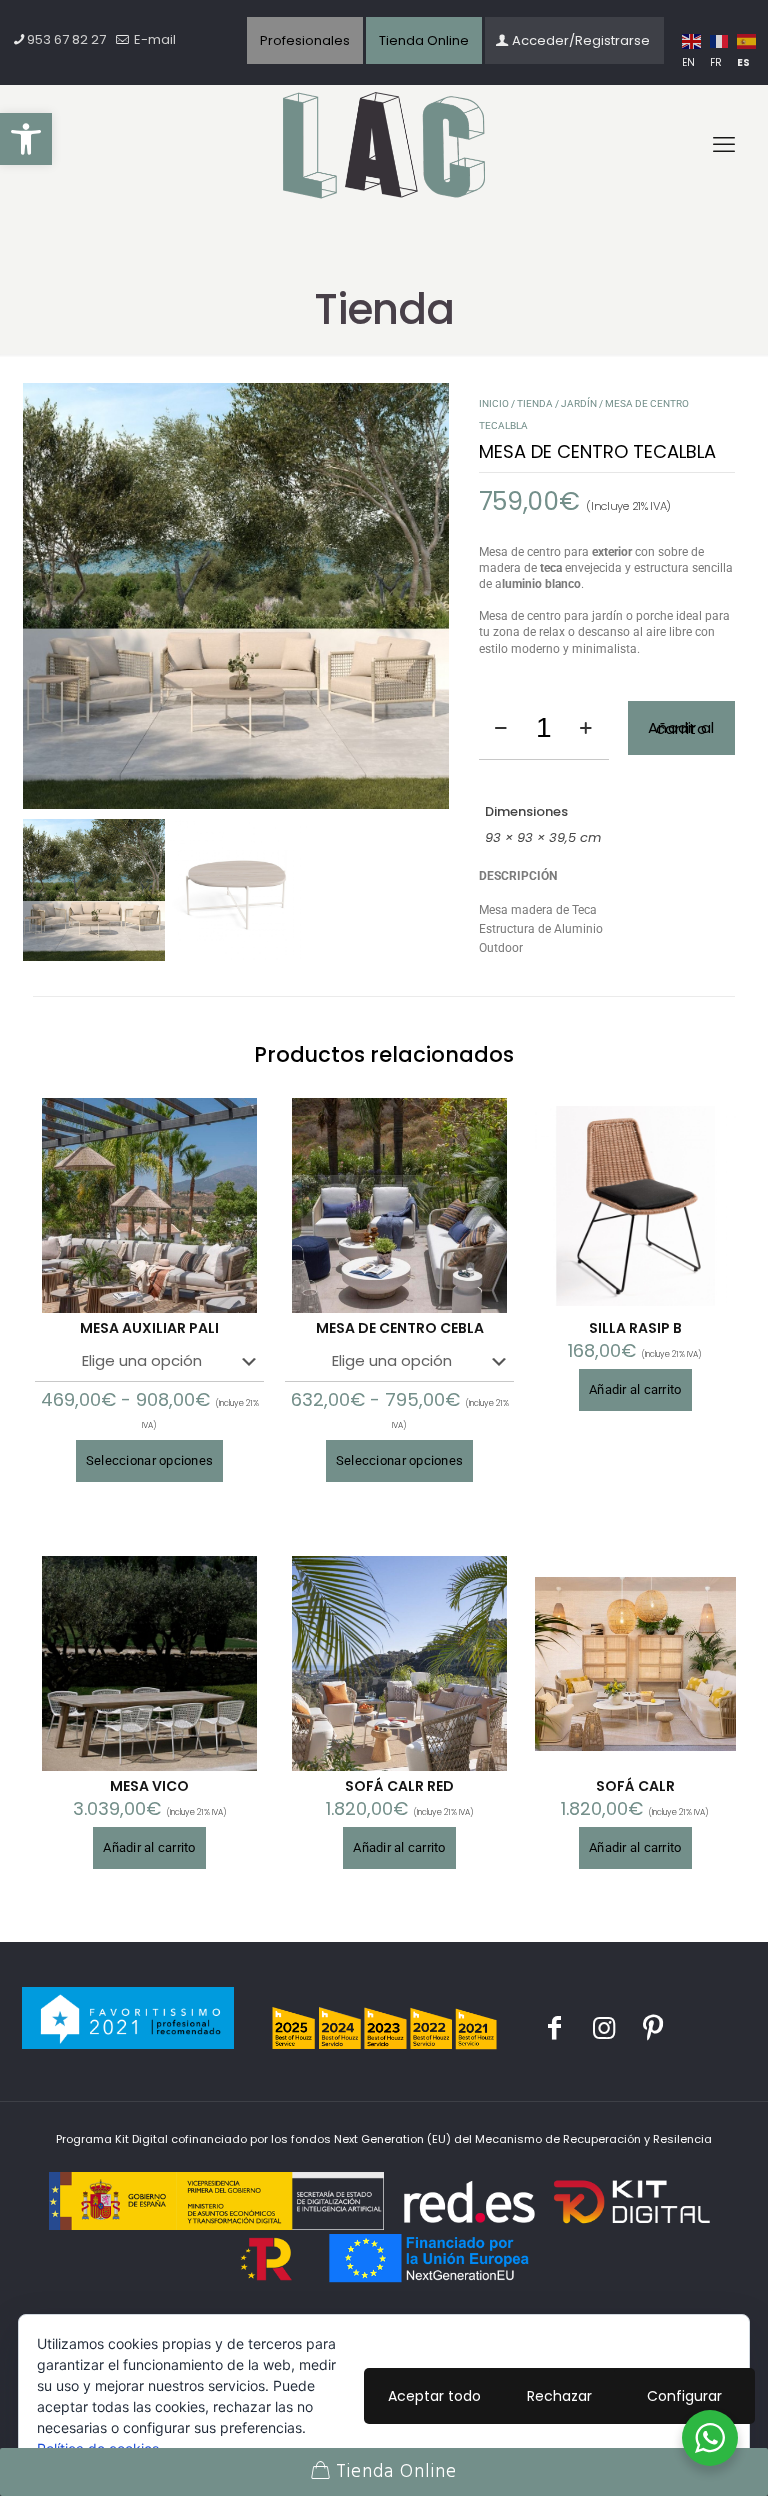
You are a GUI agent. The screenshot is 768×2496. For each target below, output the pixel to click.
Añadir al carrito (681, 728)
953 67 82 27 (66, 39)
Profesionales (305, 40)
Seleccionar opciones (149, 1460)
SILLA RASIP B (635, 1328)
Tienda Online (424, 40)
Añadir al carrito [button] (635, 1389)
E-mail (153, 39)
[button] (26, 139)
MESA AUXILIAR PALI (149, 1328)
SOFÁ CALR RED (399, 1786)
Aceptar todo (434, 2396)
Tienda (535, 403)
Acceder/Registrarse (581, 40)
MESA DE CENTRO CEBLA (400, 1328)
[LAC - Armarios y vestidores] (384, 146)
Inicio (494, 403)
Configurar (684, 2396)
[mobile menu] (724, 145)
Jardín (579, 403)
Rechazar (559, 2396)
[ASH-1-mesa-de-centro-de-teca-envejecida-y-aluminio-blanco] (236, 596)
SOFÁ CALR (635, 1786)
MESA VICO (149, 1786)
